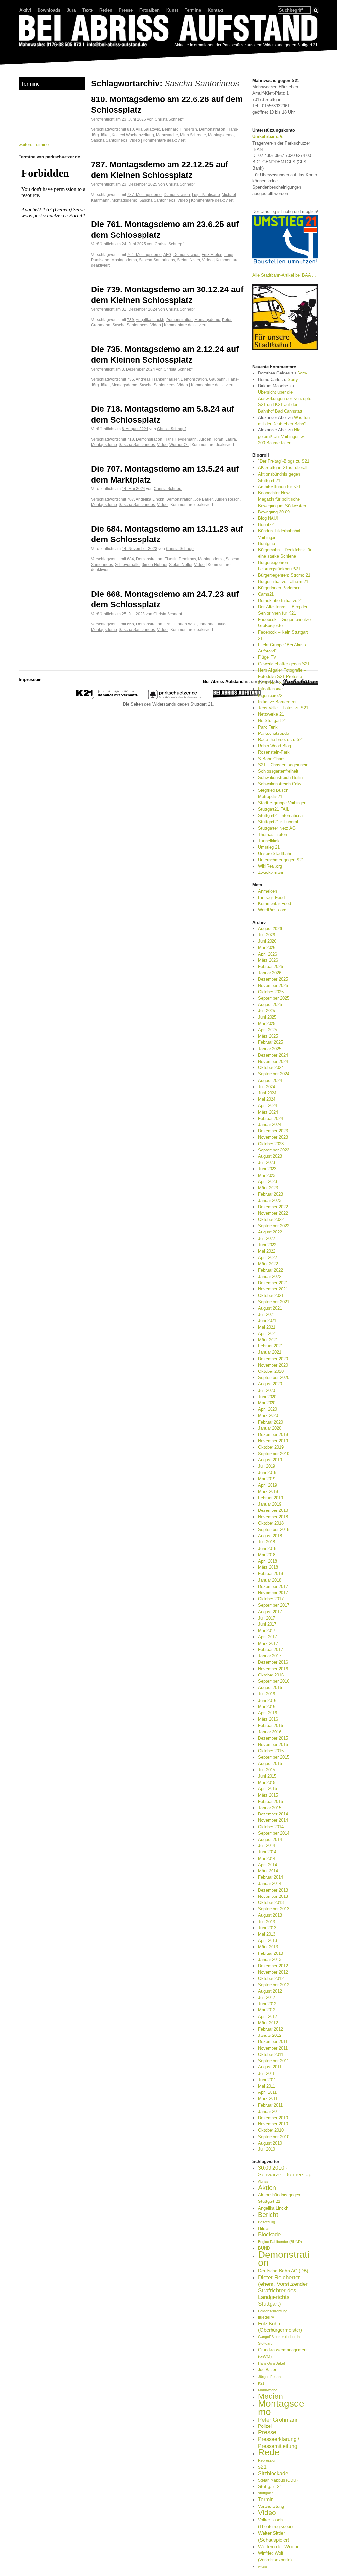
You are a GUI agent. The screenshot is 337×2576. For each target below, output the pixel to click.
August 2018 (270, 1536)
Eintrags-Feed (271, 897)
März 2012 (268, 2023)
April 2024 (268, 1106)
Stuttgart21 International (281, 815)
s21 (262, 2467)
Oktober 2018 (271, 1523)
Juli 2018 (267, 1542)
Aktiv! (25, 10)
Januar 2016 (270, 1732)
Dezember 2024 (273, 1055)
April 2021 (268, 1333)
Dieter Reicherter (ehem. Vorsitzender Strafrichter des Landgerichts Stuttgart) (283, 2291)
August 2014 (270, 1839)
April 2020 (268, 1409)
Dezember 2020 (273, 1359)
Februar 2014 (271, 1877)
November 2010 (273, 2124)
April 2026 (268, 954)
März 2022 (268, 1264)
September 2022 (274, 1226)
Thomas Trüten (272, 834)
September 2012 (274, 1985)
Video (135, 140)
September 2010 (274, 2137)
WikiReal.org (270, 866)
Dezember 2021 (273, 1283)
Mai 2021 (267, 1327)
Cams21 (266, 594)
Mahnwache (167, 135)
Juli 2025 (267, 1011)
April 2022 (268, 1257)
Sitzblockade (273, 2473)
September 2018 (274, 1529)
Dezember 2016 (273, 1662)
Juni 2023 (267, 1169)
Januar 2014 (270, 1884)
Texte (88, 10)
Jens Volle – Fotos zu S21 (283, 708)
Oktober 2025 (271, 992)
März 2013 (268, 1947)
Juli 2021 (267, 1314)
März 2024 (268, 1112)
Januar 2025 (270, 1049)
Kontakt (215, 10)
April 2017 (268, 1637)
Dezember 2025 (273, 979)
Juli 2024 (267, 1087)
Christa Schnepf (169, 119)
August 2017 (270, 1612)
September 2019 (274, 1454)
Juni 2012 (267, 2004)
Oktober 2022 (271, 1219)
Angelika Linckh (150, 320)
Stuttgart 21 (270, 2486)
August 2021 (270, 1308)
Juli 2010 (267, 2149)
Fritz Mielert (212, 254)
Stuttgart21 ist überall (278, 822)
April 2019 (268, 1485)
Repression (267, 2460)
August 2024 (270, 1080)
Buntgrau (267, 544)
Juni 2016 (267, 1700)
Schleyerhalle (127, 564)
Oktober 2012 (271, 1978)
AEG (167, 254)
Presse (126, 10)
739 (130, 320)
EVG (168, 624)
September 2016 (274, 1681)
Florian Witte (186, 624)
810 (130, 129)
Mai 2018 (267, 1555)
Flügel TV (267, 657)
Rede (269, 2452)
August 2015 (270, 1764)
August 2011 (270, 2067)
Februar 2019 (271, 1498)
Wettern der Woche (279, 2547)
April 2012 (268, 2017)
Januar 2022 (270, 1276)
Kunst (172, 10)
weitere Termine (34, 144)
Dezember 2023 (273, 1131)
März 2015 (268, 1795)
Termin (266, 2499)
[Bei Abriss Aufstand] (168, 32)
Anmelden (268, 891)
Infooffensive (270, 689)
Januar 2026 (270, 973)
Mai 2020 (267, 1403)
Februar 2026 (271, 967)
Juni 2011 (267, 2080)
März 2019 (268, 1492)
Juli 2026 (267, 935)
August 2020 (270, 1384)
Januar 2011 (270, 2111)
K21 (261, 2383)
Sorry (302, 373)
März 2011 (268, 2099)
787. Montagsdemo (144, 194)
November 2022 (273, 1213)
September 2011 (273, 2061)
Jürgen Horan (211, 439)
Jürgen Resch (227, 499)
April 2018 (268, 1561)
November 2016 (273, 1669)
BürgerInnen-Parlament (280, 588)
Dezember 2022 (273, 1207)
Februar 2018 (271, 1574)
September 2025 (274, 998)
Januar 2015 (270, 1808)
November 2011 (273, 2048)
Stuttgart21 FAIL (274, 809)
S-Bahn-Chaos (272, 759)
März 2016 (268, 1719)
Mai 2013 (267, 1934)
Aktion (267, 2188)
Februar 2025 (271, 1042)
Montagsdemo (221, 135)
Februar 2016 (271, 1725)
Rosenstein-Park (274, 752)
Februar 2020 (271, 1422)
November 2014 (273, 1820)
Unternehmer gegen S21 (281, 860)
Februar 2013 (271, 1953)
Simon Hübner (154, 564)
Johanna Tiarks (213, 624)
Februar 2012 (271, 2029)
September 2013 (274, 1909)
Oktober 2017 (271, 1599)
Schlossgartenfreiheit (278, 771)
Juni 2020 (267, 1397)
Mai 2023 (267, 1175)
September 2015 (274, 1757)
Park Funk (268, 727)
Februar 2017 (271, 1650)
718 (130, 439)
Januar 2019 (270, 1504)
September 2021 (274, 1302)
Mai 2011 (267, 2086)
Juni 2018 (267, 1549)
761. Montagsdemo (144, 254)
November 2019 (273, 1441)
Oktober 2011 (271, 2054)
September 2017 (274, 1605)
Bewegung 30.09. (274, 512)
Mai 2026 (267, 947)
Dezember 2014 (273, 1814)
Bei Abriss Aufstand (43, 54)
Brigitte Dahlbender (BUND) (280, 2242)
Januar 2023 (270, 1200)
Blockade (269, 2235)
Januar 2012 (270, 2035)
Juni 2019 (267, 1472)
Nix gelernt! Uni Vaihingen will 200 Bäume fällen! (282, 436)
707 (130, 499)
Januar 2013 (270, 1960)
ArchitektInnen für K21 (279, 487)
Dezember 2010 (273, 2118)
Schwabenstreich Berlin (280, 777)
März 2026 (268, 960)
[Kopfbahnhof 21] (107, 698)
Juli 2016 (267, 1694)
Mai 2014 (267, 1858)
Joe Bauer (204, 499)
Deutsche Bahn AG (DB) (283, 2271)
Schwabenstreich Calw (280, 784)
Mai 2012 (267, 2010)
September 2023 (274, 1150)
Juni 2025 (267, 1017)
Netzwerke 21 (271, 714)
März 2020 (268, 1415)
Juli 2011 (266, 2074)
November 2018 (273, 1517)
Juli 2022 (267, 1239)
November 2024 (273, 1061)
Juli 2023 (267, 1163)
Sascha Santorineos (109, 140)
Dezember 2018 (273, 1510)
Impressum (30, 680)
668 (130, 624)
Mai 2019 (267, 1479)
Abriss (263, 2181)
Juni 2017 (267, 1624)
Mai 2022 (267, 1251)
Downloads (49, 10)
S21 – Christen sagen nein (283, 765)
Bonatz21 (267, 525)
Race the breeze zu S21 (281, 740)
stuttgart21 (267, 2493)
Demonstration (212, 129)
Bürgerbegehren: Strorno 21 (284, 575)
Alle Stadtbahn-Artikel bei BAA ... (284, 275)
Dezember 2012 (273, 1966)
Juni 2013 (267, 1928)
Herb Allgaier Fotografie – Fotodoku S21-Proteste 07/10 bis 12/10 (282, 676)
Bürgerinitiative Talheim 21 (283, 582)
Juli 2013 (267, 1922)
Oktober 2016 (271, 1675)
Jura (71, 10)
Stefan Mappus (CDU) (278, 2480)
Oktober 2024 (271, 1068)
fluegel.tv (266, 2317)
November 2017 (273, 1593)
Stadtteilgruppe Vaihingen (282, 803)
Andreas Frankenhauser (157, 379)
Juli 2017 (267, 1618)
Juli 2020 (267, 1390)
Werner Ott (179, 444)
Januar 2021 (270, 1352)
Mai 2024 (267, 1099)
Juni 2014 (267, 1852)
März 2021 (268, 1340)
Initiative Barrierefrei (277, 702)
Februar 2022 (271, 1270)
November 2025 (273, 986)
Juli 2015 (267, 1770)
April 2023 (268, 1182)
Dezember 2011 (273, 2042)
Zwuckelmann (271, 872)
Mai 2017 (267, 1631)
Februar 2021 (271, 1346)
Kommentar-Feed (274, 904)
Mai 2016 (267, 1707)
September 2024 (274, 1074)
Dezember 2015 (273, 1738)
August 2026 (270, 929)
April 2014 (268, 1865)
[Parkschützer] (175, 698)
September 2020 (274, 1378)
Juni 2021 (267, 1321)
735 (130, 379)
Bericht (268, 2215)
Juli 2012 (267, 1997)
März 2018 (268, 1567)
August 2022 (270, 1232)
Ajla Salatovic (148, 129)
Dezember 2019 (273, 1435)
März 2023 (268, 1188)
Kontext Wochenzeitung (133, 135)
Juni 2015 (267, 1776)
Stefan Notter (189, 260)
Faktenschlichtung (273, 2311)
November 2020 (273, 1365)
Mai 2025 (267, 1024)
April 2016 (268, 1713)
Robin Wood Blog (274, 746)
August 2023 (270, 1156)
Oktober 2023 (271, 1144)
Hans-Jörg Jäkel (271, 2363)
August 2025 (270, 1004)
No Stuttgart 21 (272, 720)
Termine (193, 10)
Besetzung (267, 2222)
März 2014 (268, 1871)
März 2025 (268, 1036)
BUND (264, 2248)
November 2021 (273, 1289)
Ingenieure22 (270, 695)
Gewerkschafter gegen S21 (284, 664)
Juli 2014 (267, 1846)
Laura (231, 439)
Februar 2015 (271, 1801)
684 (130, 559)
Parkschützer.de (273, 733)
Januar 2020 (270, 1428)
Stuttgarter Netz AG (277, 828)
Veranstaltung (271, 2506)
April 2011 (267, 2092)
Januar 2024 (270, 1125)
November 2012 (273, 1972)
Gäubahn (217, 379)
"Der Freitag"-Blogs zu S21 (284, 461)
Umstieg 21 (269, 847)
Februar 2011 (270, 2105)
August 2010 (270, 2143)
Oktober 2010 (271, 2130)
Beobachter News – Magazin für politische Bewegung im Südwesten (282, 499)
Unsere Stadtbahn (275, 854)
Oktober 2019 (271, 1447)
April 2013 (268, 1940)
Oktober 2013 (271, 1903)
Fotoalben (149, 10)
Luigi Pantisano (206, 194)
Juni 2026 (267, 941)
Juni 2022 (267, 1245)
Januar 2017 (270, 1656)
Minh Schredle (193, 135)
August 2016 (270, 1688)
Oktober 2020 (271, 1371)
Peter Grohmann (278, 2420)
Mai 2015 (267, 1782)
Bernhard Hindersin (180, 129)
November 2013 (273, 1896)
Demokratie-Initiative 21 (281, 601)
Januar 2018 (270, 1580)
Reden (106, 10)
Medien (271, 2396)
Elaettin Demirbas (180, 559)
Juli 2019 (267, 1466)
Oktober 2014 (271, 1827)
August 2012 (270, 1991)
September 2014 (274, 1833)
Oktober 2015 (271, 1751)
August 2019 (270, 1460)
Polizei (265, 2426)
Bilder (264, 2228)
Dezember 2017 (273, 1586)
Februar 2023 (271, 1194)
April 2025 (268, 1030)
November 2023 (273, 1137)
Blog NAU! (268, 518)
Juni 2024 (267, 1093)
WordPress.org (272, 910)
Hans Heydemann (181, 439)
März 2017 (268, 1643)
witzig (262, 2566)
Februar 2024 (271, 1118)
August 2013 (270, 1915)
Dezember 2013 (273, 1890)
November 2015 (273, 1745)
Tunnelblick (269, 841)
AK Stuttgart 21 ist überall (283, 468)
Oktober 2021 (271, 1296)
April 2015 (268, 1789)
